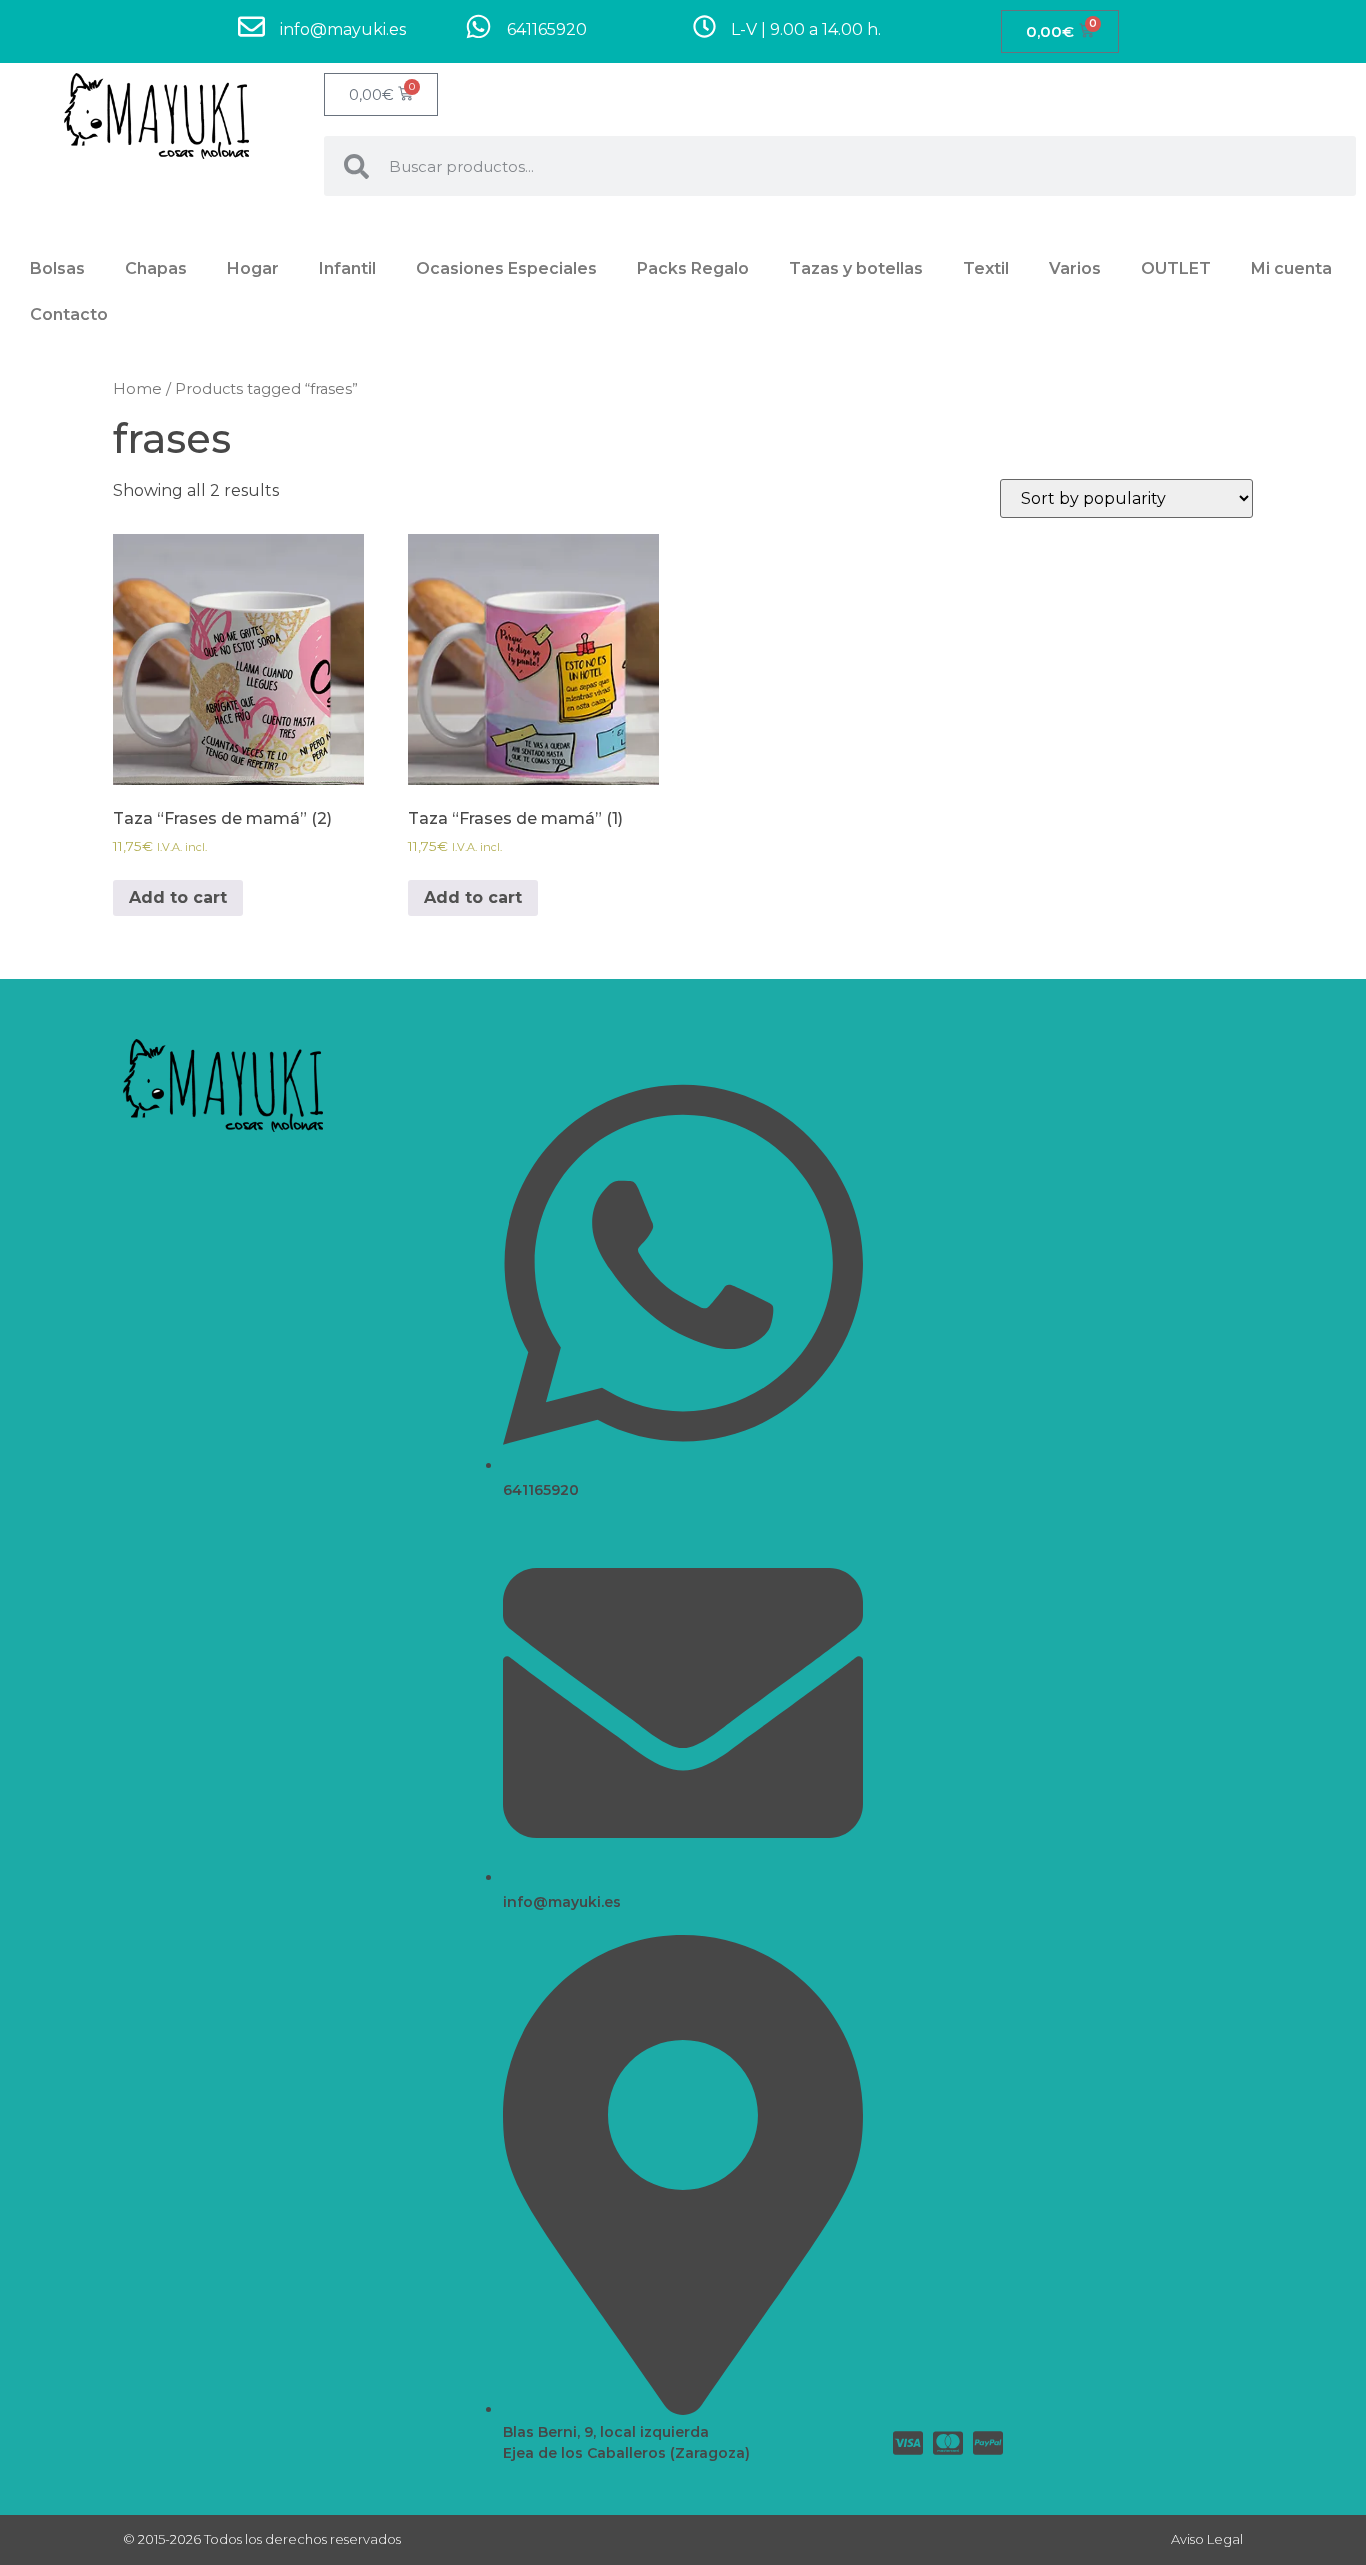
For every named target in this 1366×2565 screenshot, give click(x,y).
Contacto (69, 314)
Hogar (253, 268)
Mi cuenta (1291, 268)
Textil (986, 268)
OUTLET (1176, 268)
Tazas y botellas (856, 268)
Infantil (347, 268)
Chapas (156, 268)
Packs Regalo (693, 268)
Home (137, 389)
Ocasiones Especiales (506, 268)
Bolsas (57, 268)
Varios (1075, 268)
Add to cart (178, 897)
